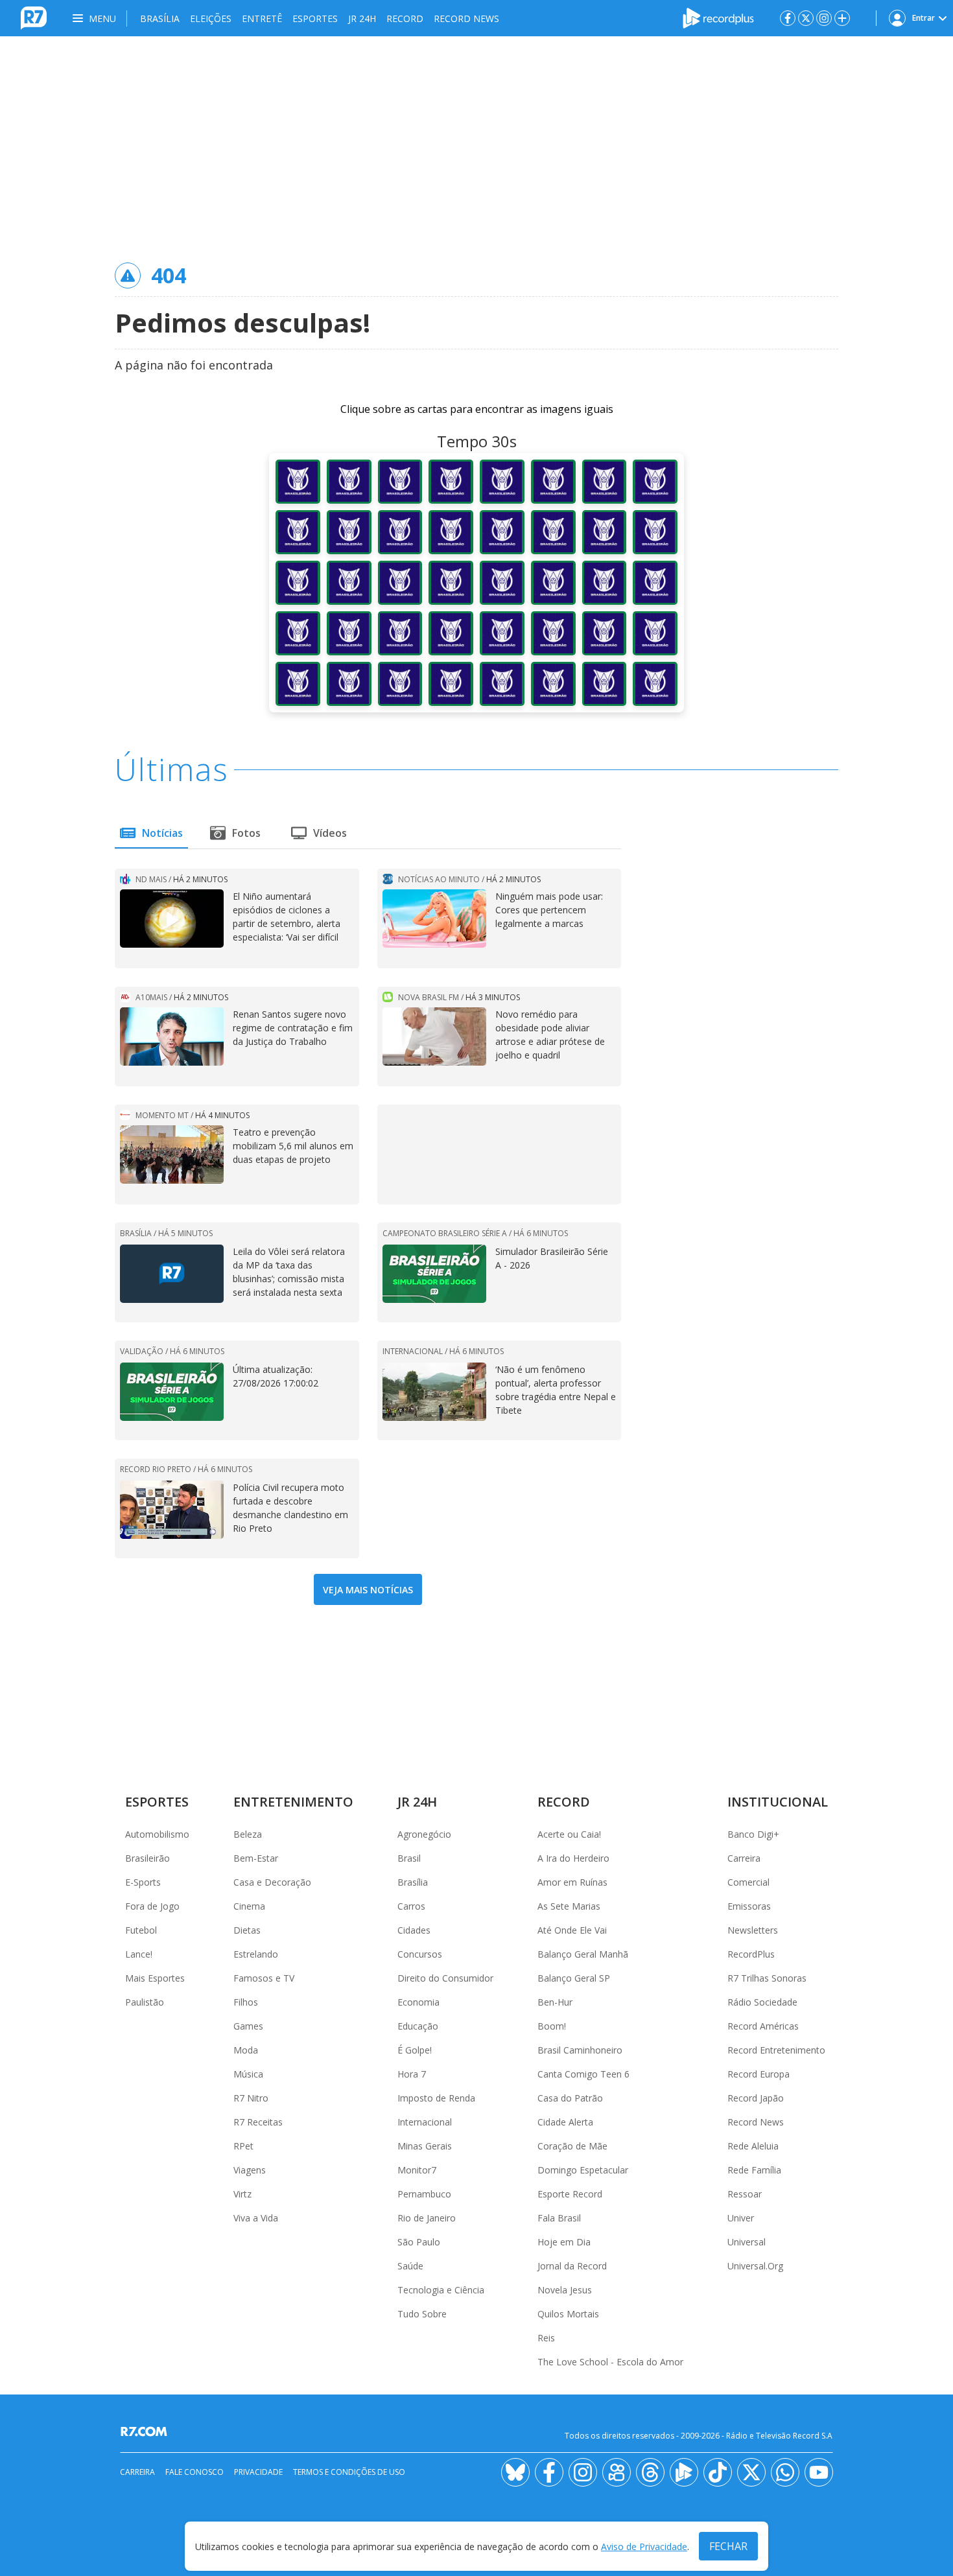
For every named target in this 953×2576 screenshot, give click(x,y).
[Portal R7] (34, 17)
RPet (243, 2146)
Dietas (247, 1930)
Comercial (748, 1882)
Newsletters (753, 1930)
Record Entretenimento (776, 2050)
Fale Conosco (194, 2472)
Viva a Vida (256, 2218)
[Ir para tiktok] (718, 2472)
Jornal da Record (572, 2266)
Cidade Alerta (565, 2122)
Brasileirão (147, 1858)
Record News (466, 18)
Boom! (552, 2026)
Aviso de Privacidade (644, 2547)
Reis (546, 2338)
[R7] (147, 2431)
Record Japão (756, 2098)
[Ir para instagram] (824, 18)
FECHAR (728, 2546)
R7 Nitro (251, 2098)
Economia (418, 2002)
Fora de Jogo (152, 1906)
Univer (741, 2218)
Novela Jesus (565, 2290)
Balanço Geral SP (574, 1978)
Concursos (420, 1954)
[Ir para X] (806, 18)
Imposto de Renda (436, 2098)
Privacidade (258, 2472)
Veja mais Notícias (368, 1590)
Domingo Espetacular (583, 2170)
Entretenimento (293, 1802)
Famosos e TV (264, 1978)
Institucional (778, 1802)
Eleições (211, 18)
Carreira (744, 1858)
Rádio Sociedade (762, 2002)
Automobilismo (157, 1834)
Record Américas (763, 2026)
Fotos (246, 833)
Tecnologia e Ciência (441, 2290)
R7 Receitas (258, 2122)
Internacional (425, 2122)
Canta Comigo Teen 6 (583, 2074)
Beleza (248, 1834)
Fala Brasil (559, 2218)
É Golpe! (415, 2050)
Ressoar (745, 2194)
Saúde (410, 2266)
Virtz (242, 2194)
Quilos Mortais (568, 2314)
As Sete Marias (569, 1906)
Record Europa (759, 2074)
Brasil (409, 1858)
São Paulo (419, 2242)
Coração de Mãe (572, 2146)
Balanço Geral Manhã (583, 1954)
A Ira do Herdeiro (573, 1858)
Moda (246, 2050)
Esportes (315, 18)
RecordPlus (751, 1954)
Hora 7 (412, 2074)
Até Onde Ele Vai (572, 1930)
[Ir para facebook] (788, 18)
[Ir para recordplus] (684, 2472)
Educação (418, 2026)
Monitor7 (417, 2170)
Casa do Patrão (570, 2098)
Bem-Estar (256, 1858)
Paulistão (145, 2002)
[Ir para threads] (650, 2472)
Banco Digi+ (753, 1834)
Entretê (262, 18)
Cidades (414, 1930)
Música (248, 2074)
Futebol (141, 1930)
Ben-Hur (555, 2002)
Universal (747, 2242)
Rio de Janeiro (427, 2218)
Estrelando (256, 1954)
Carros (411, 1906)
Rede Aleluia (753, 2146)
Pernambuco (424, 2194)
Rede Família (754, 2170)
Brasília (160, 18)
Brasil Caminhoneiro (580, 2050)
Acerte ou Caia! (569, 1834)
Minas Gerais (425, 2146)
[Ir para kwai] (617, 2472)
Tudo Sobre (422, 2314)
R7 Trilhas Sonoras (767, 1978)
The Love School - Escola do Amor (610, 2362)
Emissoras (749, 1906)
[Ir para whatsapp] (785, 2472)
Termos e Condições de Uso (349, 2472)
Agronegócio (424, 1834)
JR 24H (362, 18)
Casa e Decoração (272, 1882)
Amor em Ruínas (572, 1882)
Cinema (249, 1906)
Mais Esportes (155, 1978)
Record (405, 18)
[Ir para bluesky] (515, 2472)
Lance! (139, 1954)
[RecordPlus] (718, 17)
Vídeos (330, 833)
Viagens (250, 2170)
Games (248, 2026)
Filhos (246, 2002)
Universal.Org (755, 2266)
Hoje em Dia (564, 2242)
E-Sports (143, 1882)
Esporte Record (570, 2194)
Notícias (162, 833)
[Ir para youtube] (819, 2472)
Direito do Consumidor (445, 1978)
